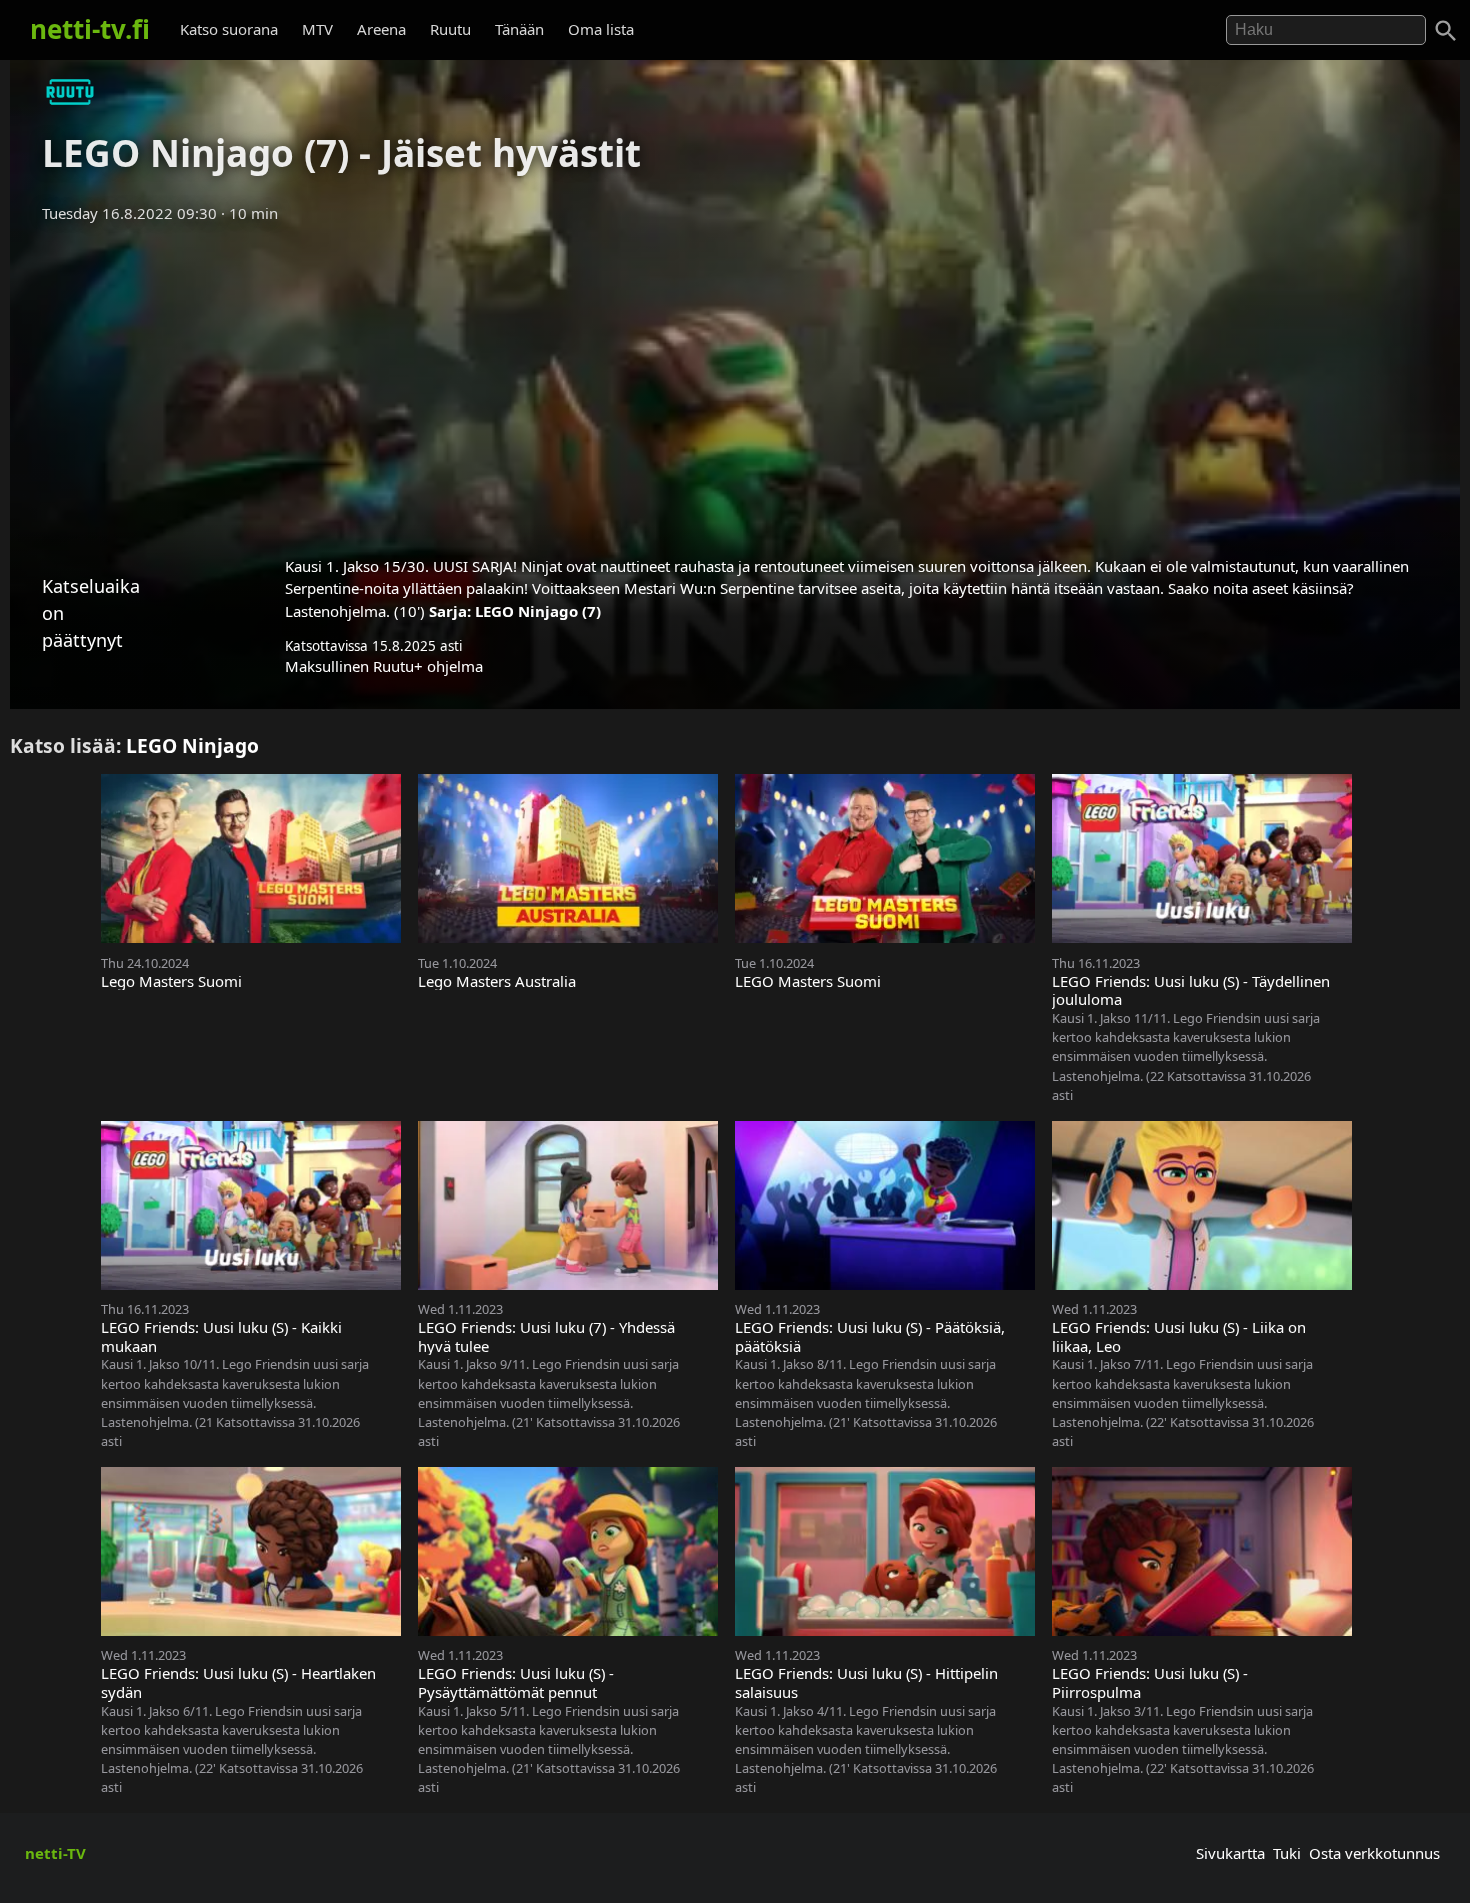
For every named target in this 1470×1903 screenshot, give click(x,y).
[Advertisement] (735, 383)
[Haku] (1446, 31)
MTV (317, 29)
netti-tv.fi (90, 29)
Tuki (1287, 1853)
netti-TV (55, 1853)
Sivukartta (1230, 1853)
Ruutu (450, 29)
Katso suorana (229, 29)
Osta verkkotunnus (1374, 1853)
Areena (381, 29)
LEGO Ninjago (192, 745)
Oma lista (601, 29)
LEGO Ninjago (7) (538, 611)
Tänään (519, 29)
